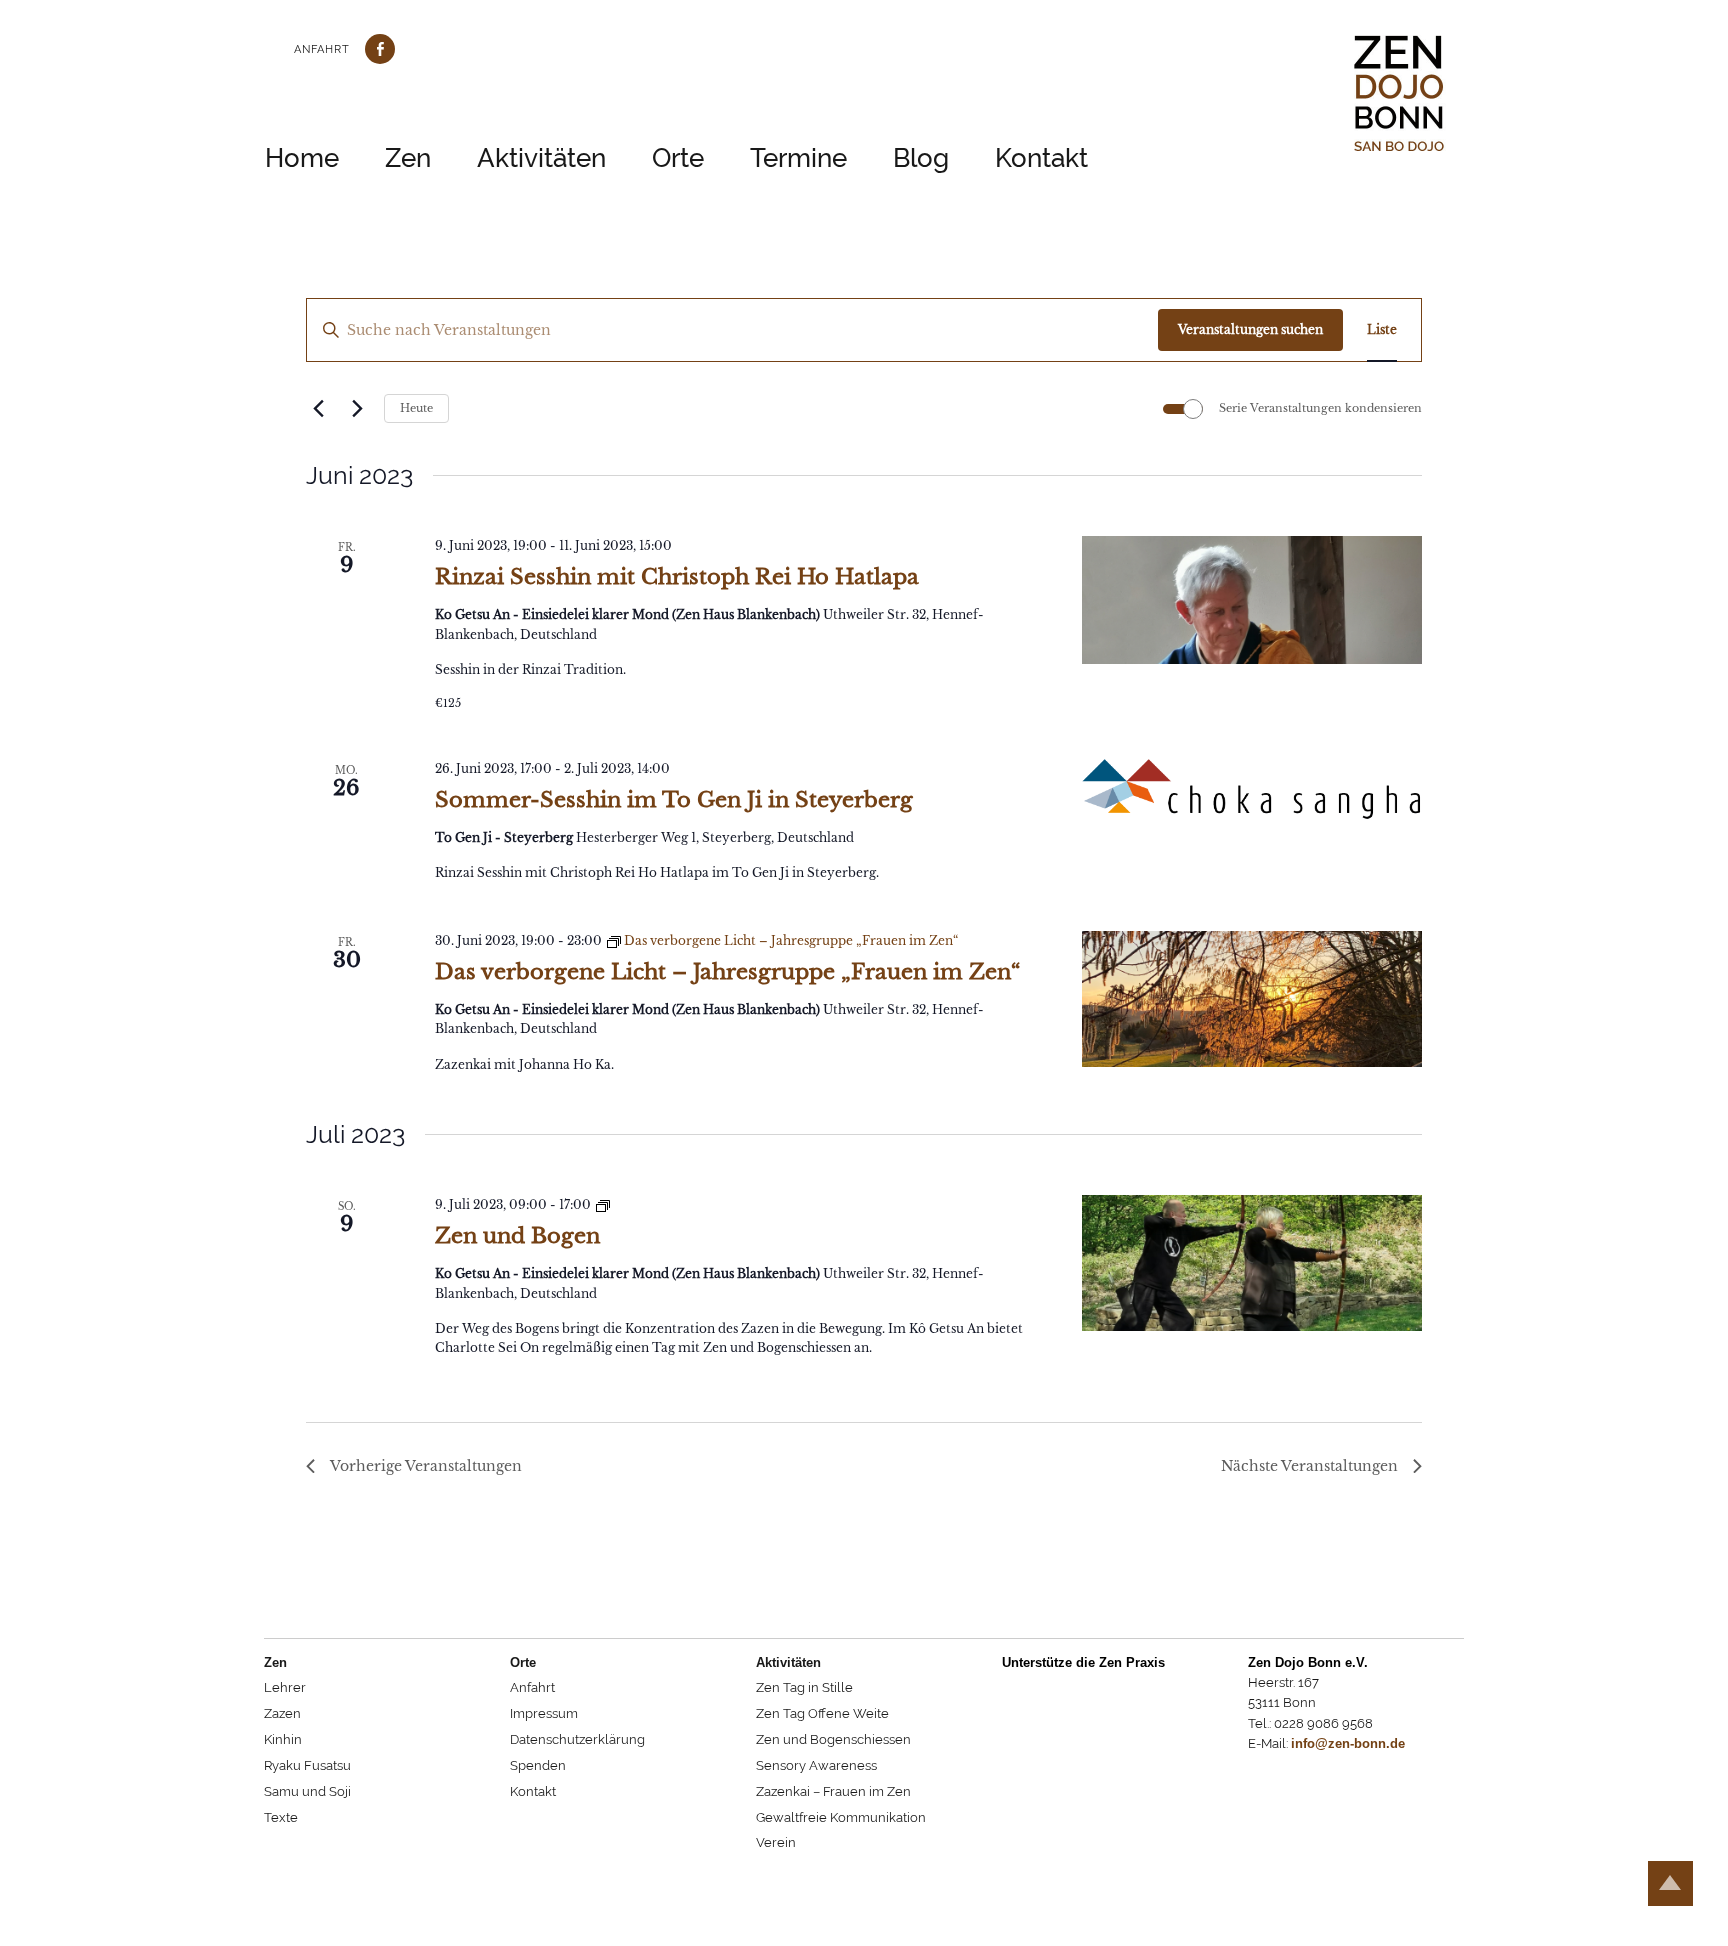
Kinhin (283, 1739)
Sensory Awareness (816, 1765)
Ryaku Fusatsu (307, 1765)
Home (302, 158)
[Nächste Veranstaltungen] (357, 409)
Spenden (538, 1765)
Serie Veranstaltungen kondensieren (1320, 408)
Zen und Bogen (517, 1236)
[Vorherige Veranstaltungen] (318, 409)
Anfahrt (322, 49)
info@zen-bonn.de (1348, 1743)
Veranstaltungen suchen (1250, 329)
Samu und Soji (307, 1791)
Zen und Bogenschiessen (833, 1739)
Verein (776, 1842)
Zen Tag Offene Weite (822, 1713)
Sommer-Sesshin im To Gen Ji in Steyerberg (674, 800)
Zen (408, 158)
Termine (798, 158)
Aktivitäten (541, 158)
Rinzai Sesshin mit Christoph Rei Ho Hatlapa (677, 577)
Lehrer (285, 1687)
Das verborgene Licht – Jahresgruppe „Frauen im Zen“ (727, 972)
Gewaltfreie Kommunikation (841, 1817)
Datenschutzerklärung (577, 1739)
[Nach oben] (1670, 1883)
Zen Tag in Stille (804, 1687)
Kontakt (1041, 158)
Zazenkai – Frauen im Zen (833, 1791)
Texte (281, 1817)
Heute (416, 408)
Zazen (282, 1713)
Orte (678, 158)
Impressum (544, 1713)
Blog (921, 158)
